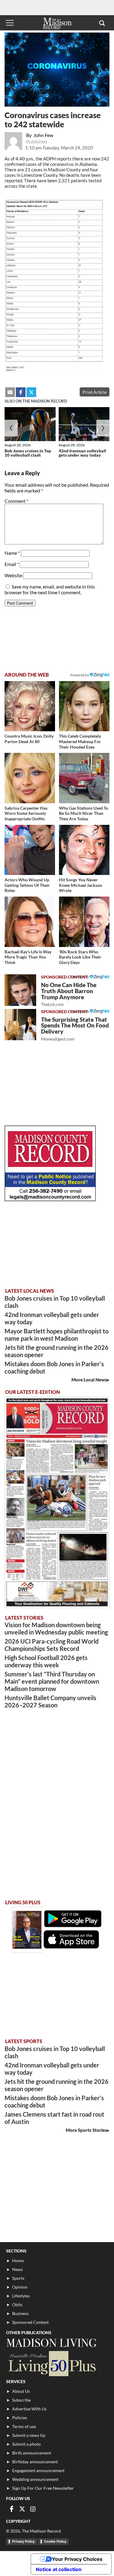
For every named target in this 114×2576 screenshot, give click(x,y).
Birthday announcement (35, 2462)
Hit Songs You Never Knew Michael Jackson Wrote (81, 885)
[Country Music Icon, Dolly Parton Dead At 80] (30, 706)
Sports (18, 2278)
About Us (21, 2391)
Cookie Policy (55, 2541)
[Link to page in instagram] (33, 2509)
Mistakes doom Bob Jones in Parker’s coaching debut (54, 1367)
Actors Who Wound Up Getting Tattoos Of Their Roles (27, 885)
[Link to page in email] (10, 392)
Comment (16, 501)
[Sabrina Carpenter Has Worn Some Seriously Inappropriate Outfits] (30, 778)
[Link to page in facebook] (21, 392)
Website (13, 575)
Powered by (80, 977)
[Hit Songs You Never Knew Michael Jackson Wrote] (84, 850)
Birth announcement (32, 2453)
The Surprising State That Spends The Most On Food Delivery (75, 1029)
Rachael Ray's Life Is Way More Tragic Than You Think (28, 957)
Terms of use (24, 2426)
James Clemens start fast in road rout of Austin (54, 2118)
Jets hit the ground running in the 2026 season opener (57, 1351)
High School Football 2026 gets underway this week (46, 1661)
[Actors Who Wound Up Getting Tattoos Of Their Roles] (30, 850)
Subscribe (21, 2400)
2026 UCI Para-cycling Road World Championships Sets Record (52, 1645)
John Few (43, 135)
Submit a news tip (29, 2435)
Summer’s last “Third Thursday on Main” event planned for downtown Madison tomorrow (52, 1681)
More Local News (89, 1380)
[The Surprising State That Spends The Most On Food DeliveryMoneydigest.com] (20, 1025)
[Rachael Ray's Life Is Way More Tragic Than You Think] (30, 922)
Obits (17, 2305)
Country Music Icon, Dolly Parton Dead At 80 (29, 739)
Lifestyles (21, 2296)
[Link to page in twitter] (31, 392)
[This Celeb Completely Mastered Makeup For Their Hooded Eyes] (84, 706)
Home (18, 2260)
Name (12, 553)
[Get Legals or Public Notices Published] (50, 1199)
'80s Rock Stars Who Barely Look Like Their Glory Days (80, 957)
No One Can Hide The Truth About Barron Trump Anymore (69, 994)
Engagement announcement (38, 2470)
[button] (102, 23)
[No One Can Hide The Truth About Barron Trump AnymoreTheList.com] (20, 990)
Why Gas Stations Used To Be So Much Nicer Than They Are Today (84, 813)
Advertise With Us (29, 2409)
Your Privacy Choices (77, 2559)
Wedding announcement (35, 2479)
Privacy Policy (23, 2541)
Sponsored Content (30, 2322)
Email (12, 564)
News (17, 2269)
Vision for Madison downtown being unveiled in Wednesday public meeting (56, 1628)
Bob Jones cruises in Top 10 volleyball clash (28, 453)
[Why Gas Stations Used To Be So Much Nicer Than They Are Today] (84, 778)
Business (20, 2313)
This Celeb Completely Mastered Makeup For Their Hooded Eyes (80, 741)
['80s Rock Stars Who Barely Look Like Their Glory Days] (84, 922)
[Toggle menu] (10, 23)
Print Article (95, 392)
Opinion (20, 2287)
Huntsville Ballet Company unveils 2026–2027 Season (50, 1701)
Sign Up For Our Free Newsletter (43, 2488)
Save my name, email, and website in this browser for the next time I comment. (50, 589)
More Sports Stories (86, 2130)
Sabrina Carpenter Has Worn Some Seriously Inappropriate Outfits (26, 813)
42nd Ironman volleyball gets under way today (82, 453)
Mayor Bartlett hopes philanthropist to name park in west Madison (57, 1335)
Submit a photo (26, 2444)
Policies (20, 2418)
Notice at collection (59, 2569)
